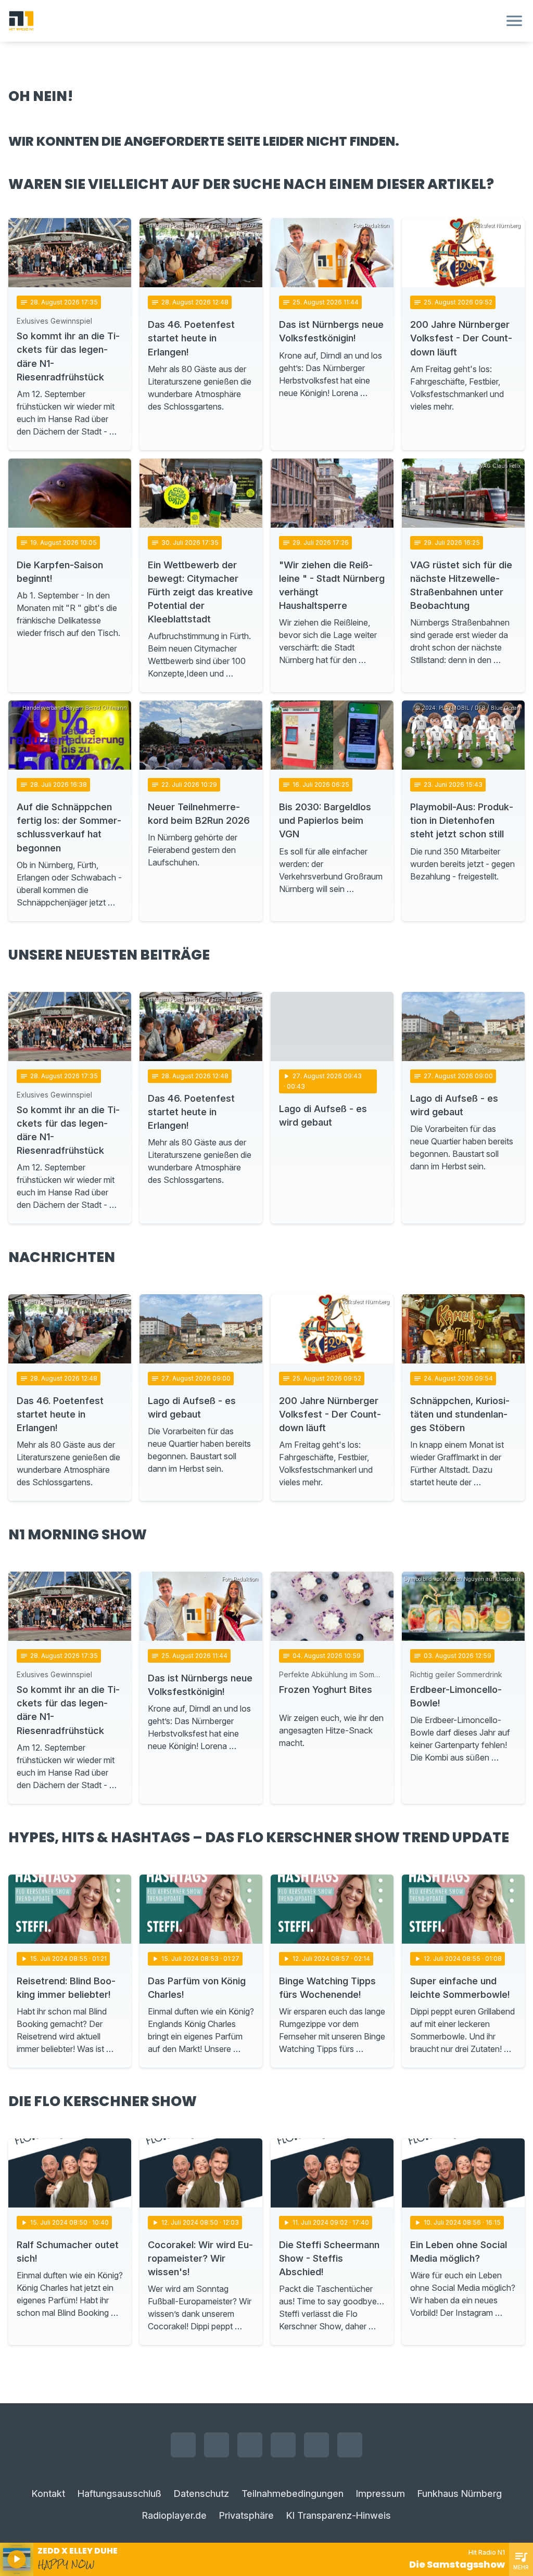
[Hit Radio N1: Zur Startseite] (254, 21)
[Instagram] (217, 2445)
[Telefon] (350, 2445)
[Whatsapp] (283, 2445)
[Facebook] (183, 2445)
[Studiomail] (316, 2445)
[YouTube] (250, 2445)
